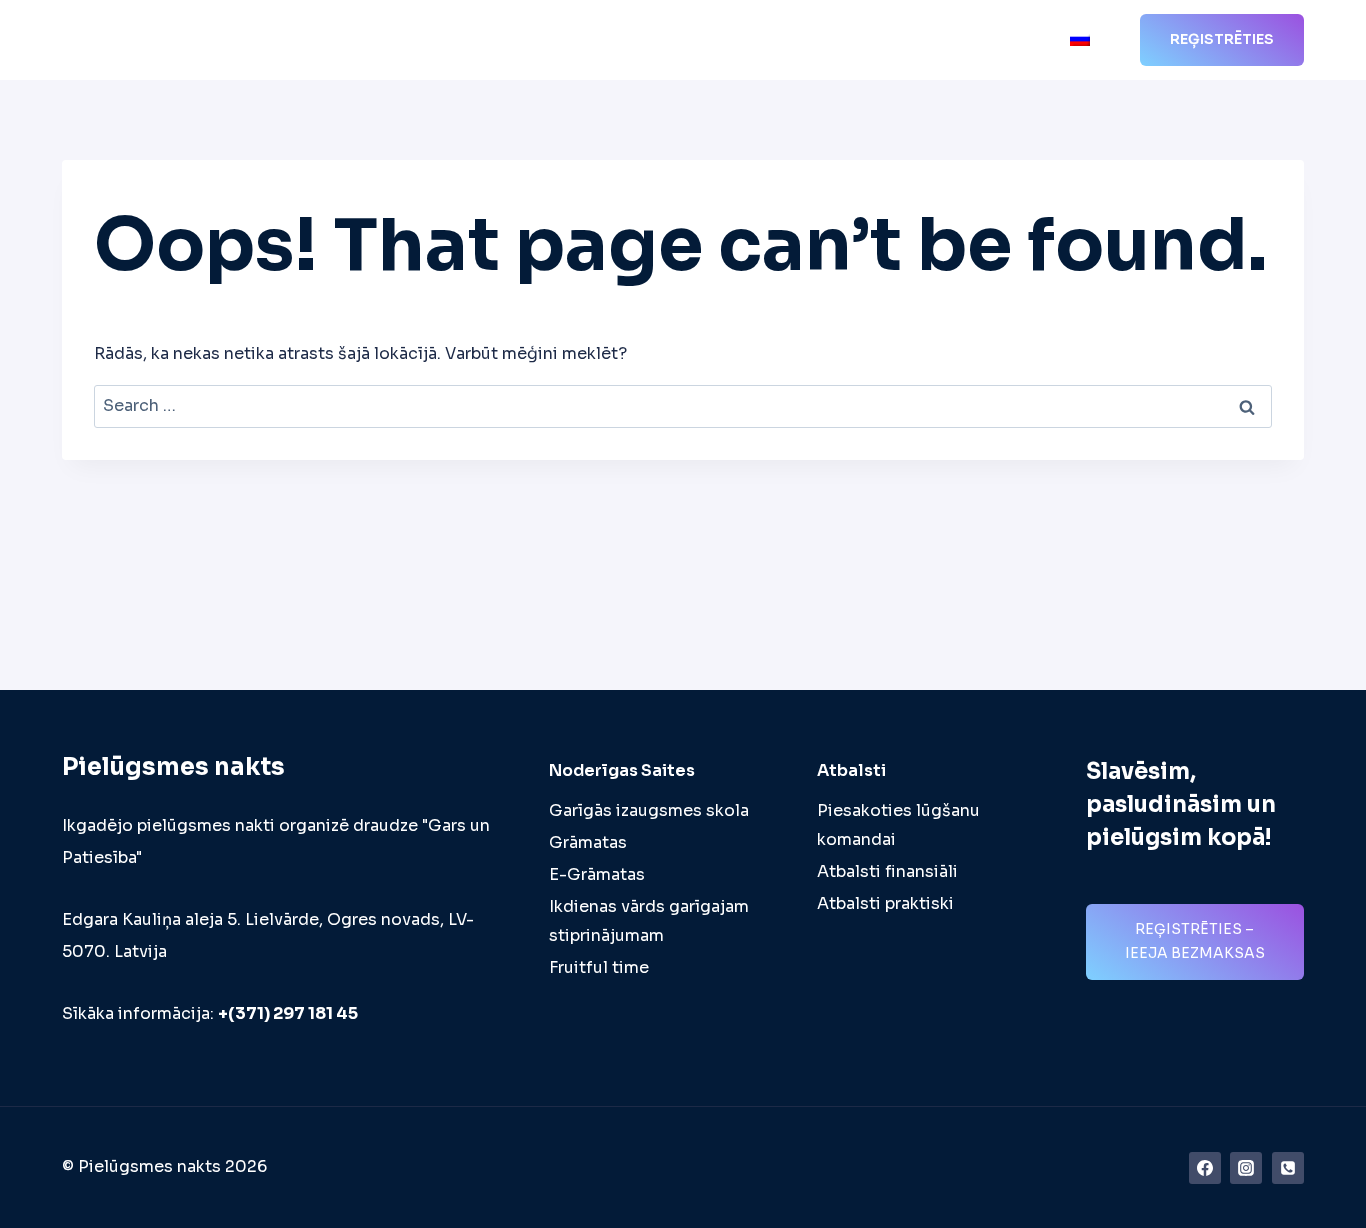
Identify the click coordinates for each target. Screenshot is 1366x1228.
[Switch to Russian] (1079, 40)
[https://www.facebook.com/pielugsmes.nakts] (1205, 1168)
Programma (575, 40)
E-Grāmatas (597, 874)
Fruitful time (599, 967)
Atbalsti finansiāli (887, 871)
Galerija (928, 40)
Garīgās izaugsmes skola (649, 810)
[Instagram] (1246, 1168)
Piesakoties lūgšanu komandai (898, 825)
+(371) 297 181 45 (288, 1013)
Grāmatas (588, 842)
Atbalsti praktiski (885, 903)
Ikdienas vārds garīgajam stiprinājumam (649, 921)
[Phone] (1288, 1168)
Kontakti (1015, 40)
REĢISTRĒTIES (1222, 39)
